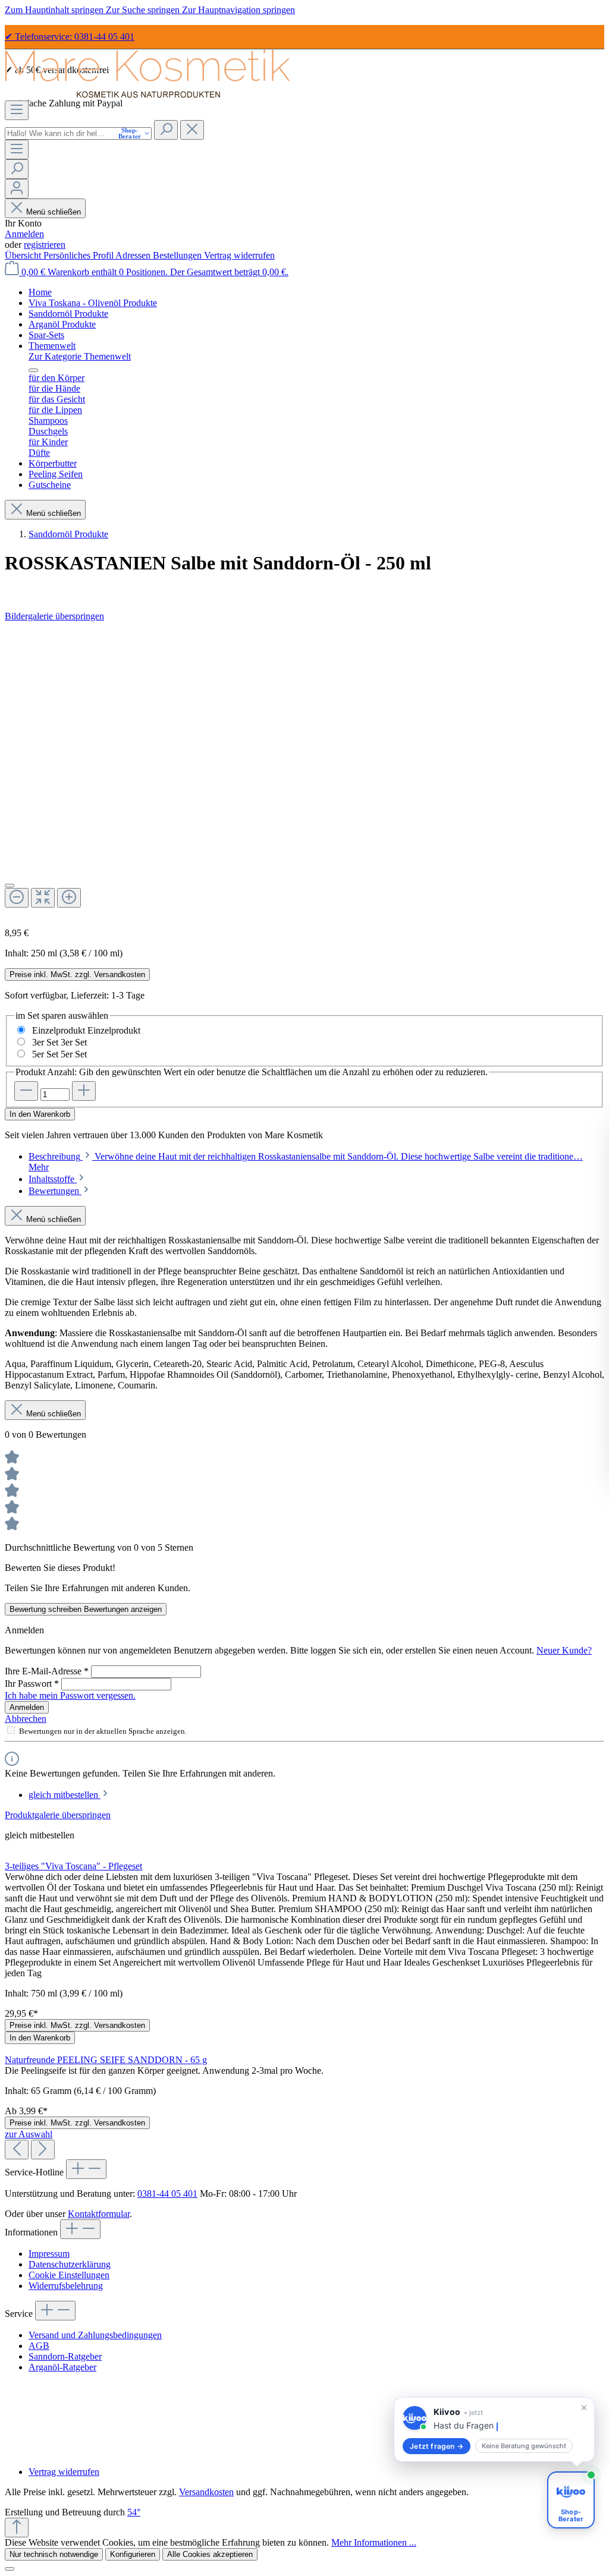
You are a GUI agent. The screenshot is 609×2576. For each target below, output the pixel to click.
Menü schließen (52, 212)
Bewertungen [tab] (55, 1191)
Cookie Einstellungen (69, 2275)
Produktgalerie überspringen (58, 1815)
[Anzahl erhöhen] (84, 1091)
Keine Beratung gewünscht (499, 2446)
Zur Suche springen (144, 10)
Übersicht (24, 255)
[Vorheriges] (17, 2150)
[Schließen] (10, 886)
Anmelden (24, 234)
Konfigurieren (133, 2554)
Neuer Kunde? (564, 1650)
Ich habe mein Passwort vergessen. (70, 1695)
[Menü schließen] (33, 370)
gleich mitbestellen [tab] (65, 1795)
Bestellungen (178, 255)
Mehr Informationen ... (374, 2542)
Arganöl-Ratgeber (62, 2367)
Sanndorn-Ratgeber (65, 2356)
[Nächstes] (43, 2150)
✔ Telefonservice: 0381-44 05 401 (70, 37)
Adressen (134, 255)
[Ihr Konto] (17, 189)
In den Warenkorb (40, 1114)
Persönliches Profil (79, 255)
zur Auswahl (29, 2134)
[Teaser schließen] (584, 2396)
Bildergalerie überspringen (54, 616)
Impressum (49, 2254)
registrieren (45, 245)
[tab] (57, 1179)
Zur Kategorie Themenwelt (80, 356)
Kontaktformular (99, 2214)
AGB (39, 2346)
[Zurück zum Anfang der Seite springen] (17, 2528)
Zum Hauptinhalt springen (55, 10)
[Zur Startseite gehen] (147, 95)
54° (134, 2512)
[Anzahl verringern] (26, 1091)
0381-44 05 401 (167, 2194)
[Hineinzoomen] (69, 898)
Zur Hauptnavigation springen (238, 10)
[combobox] (78, 133)
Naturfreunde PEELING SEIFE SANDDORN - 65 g (106, 2060)
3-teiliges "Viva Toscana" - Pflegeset (73, 1866)
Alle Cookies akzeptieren (210, 2554)
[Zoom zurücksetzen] (43, 898)
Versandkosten (206, 2492)
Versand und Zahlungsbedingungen (95, 2335)
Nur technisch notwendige (54, 2554)
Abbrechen (26, 1719)
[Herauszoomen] (17, 898)
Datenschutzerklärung (70, 2264)
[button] (482, 2424)
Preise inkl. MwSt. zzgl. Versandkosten (77, 974)
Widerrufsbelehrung (66, 2286)
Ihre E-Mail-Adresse (47, 1671)
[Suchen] (166, 130)
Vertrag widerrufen (239, 255)
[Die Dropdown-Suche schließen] (192, 130)
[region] (304, 770)
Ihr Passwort (32, 1684)
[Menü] (17, 110)
